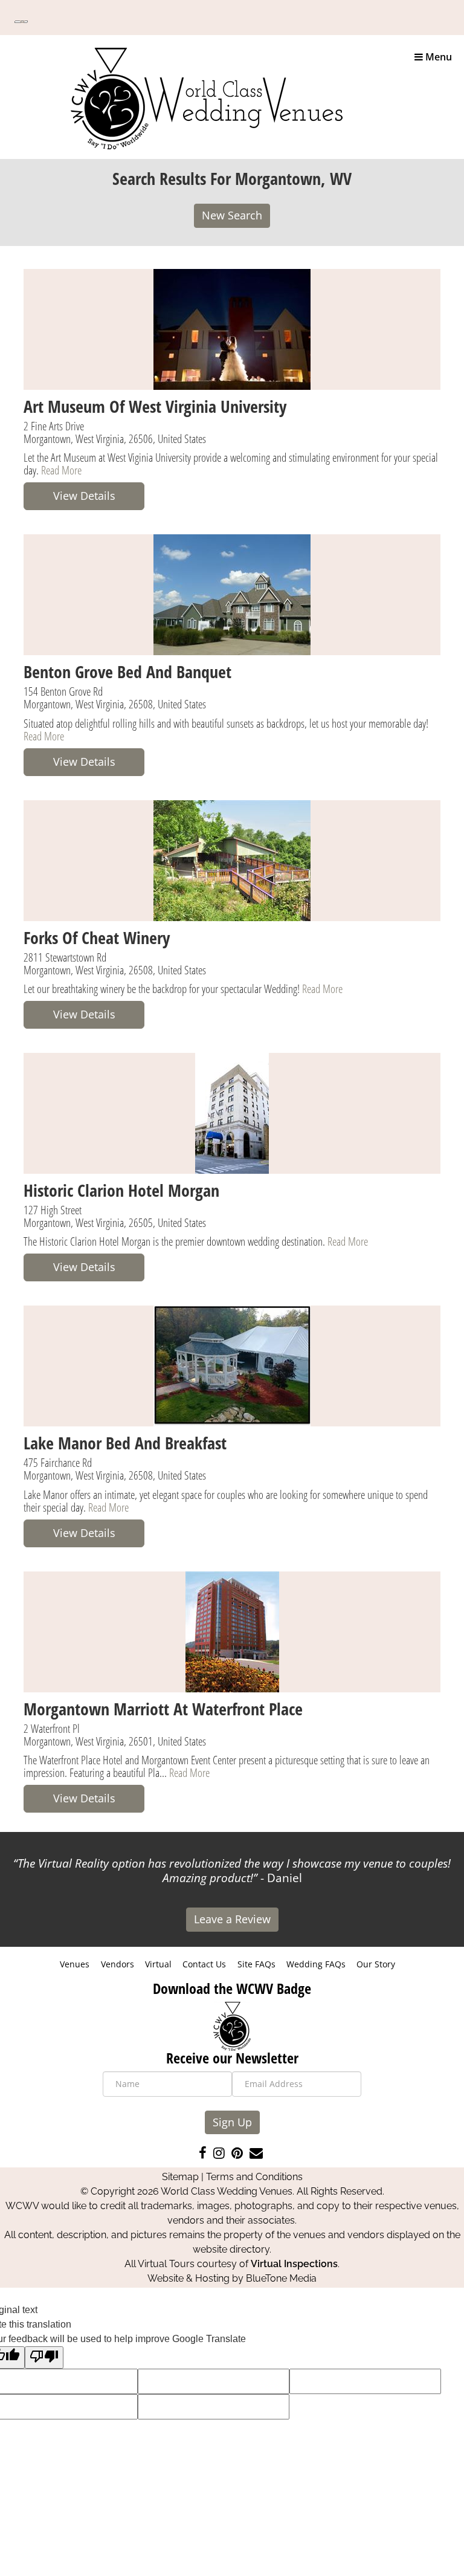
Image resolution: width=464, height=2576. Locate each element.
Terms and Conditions (254, 2177)
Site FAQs (256, 1964)
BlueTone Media (281, 2278)
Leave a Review (232, 1919)
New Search (232, 215)
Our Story (376, 1964)
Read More (61, 470)
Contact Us (204, 1964)
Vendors (118, 1964)
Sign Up (232, 2122)
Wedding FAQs (316, 1964)
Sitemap (180, 2177)
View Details (84, 496)
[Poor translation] (44, 2358)
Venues (75, 1964)
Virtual (158, 1964)
